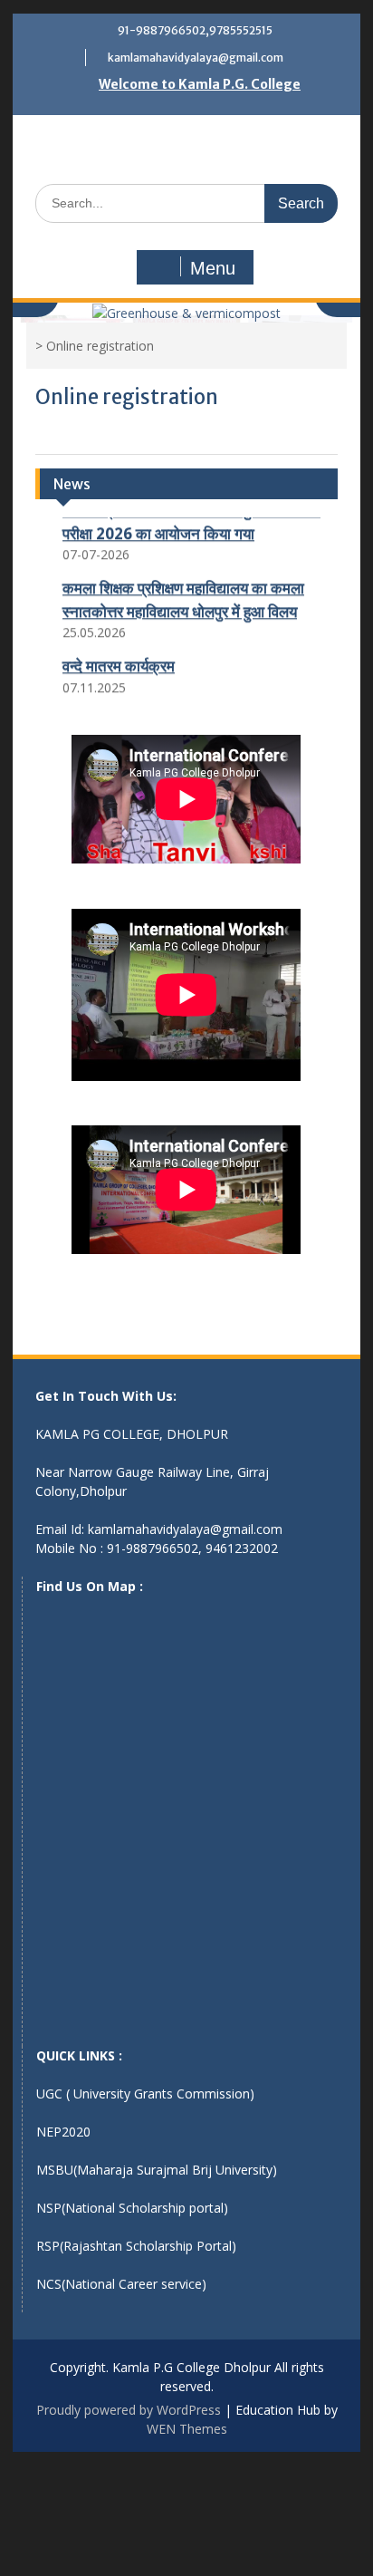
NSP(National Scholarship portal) (132, 2208)
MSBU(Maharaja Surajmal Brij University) (157, 2170)
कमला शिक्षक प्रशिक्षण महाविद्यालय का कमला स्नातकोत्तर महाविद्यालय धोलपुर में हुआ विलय (183, 596)
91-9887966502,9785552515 (195, 30)
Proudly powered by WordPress (129, 2410)
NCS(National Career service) (121, 2284)
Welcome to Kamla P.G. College (200, 84)
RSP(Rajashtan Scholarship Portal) (136, 2246)
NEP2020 (63, 2132)
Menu (213, 268)
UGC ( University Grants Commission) (145, 2094)
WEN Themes (187, 2429)
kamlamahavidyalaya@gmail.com (196, 58)
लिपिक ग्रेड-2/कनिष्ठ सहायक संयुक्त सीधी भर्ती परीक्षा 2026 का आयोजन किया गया (191, 518)
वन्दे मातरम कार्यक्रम (119, 662)
